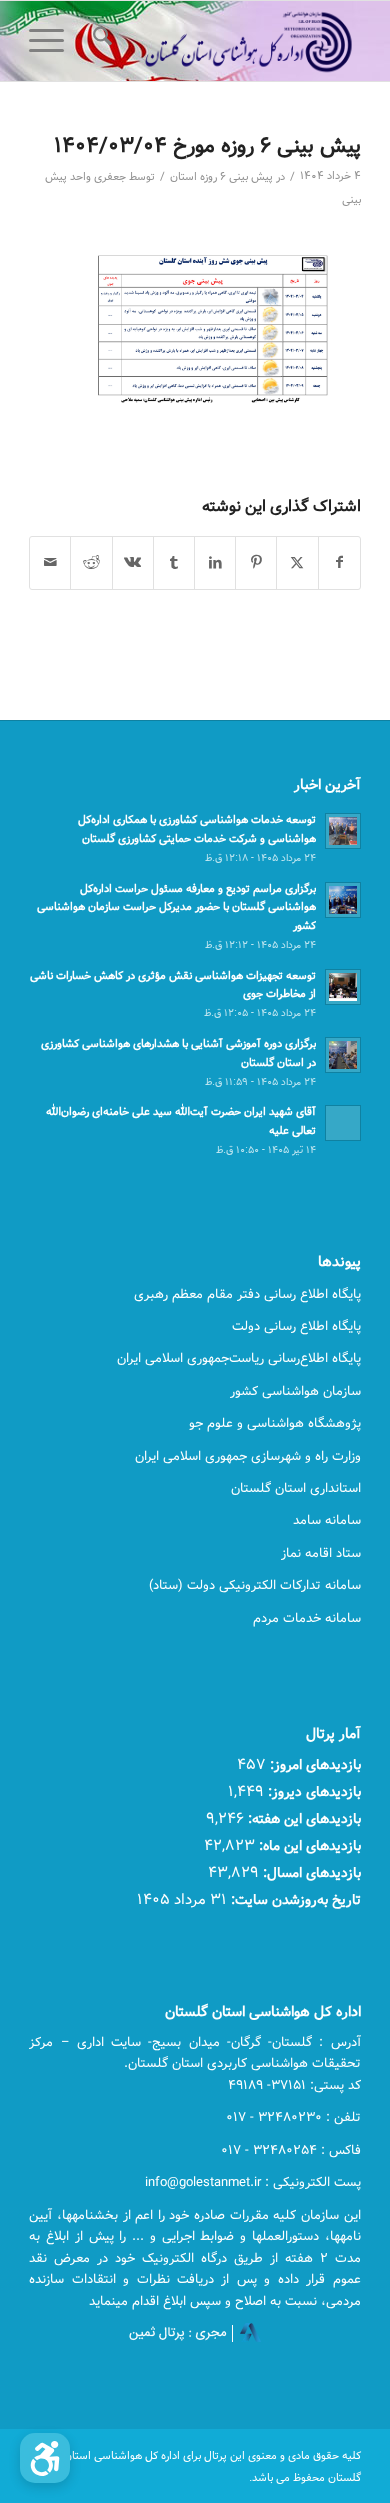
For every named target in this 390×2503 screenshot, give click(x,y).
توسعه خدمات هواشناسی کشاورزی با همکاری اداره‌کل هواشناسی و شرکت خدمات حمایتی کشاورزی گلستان (197, 829)
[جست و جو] (99, 41)
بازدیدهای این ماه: (308, 1845)
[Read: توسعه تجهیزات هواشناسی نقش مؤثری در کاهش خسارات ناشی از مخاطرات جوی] (343, 987)
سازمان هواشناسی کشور (295, 1391)
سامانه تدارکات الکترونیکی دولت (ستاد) (255, 1585)
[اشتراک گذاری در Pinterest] (256, 563)
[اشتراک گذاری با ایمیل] (50, 563)
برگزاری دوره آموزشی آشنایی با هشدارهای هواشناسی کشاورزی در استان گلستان (178, 1053)
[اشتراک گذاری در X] (297, 563)
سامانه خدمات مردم (307, 1618)
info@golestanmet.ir (203, 2182)
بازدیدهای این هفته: (302, 1818)
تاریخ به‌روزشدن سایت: (294, 1899)
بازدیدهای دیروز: (312, 1791)
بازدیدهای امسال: (310, 1872)
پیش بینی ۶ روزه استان (221, 177)
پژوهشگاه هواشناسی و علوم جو (275, 1423)
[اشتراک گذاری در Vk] (133, 563)
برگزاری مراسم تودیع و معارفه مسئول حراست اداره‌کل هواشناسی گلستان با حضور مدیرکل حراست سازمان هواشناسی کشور (176, 907)
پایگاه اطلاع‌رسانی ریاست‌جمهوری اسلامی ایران (239, 1358)
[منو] (53, 41)
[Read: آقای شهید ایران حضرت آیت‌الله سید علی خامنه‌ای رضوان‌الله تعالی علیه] (343, 1123)
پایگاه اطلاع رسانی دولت (296, 1326)
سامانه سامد (327, 1520)
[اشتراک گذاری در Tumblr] (174, 563)
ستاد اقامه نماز (321, 1553)
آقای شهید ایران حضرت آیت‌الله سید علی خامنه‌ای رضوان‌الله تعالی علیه (181, 1121)
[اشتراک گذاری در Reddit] (91, 563)
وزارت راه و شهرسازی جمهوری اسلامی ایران (248, 1456)
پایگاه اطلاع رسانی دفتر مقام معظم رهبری (247, 1294)
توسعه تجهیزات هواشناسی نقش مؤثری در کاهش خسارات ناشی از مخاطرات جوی (173, 985)
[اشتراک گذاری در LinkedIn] (215, 563)
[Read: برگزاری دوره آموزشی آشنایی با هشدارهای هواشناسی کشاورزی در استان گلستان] (343, 1055)
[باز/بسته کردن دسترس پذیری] (45, 2458)
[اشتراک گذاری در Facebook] (339, 563)
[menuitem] (99, 41)
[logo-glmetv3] (228, 41)
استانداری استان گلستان (296, 1488)
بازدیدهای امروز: (313, 1764)
